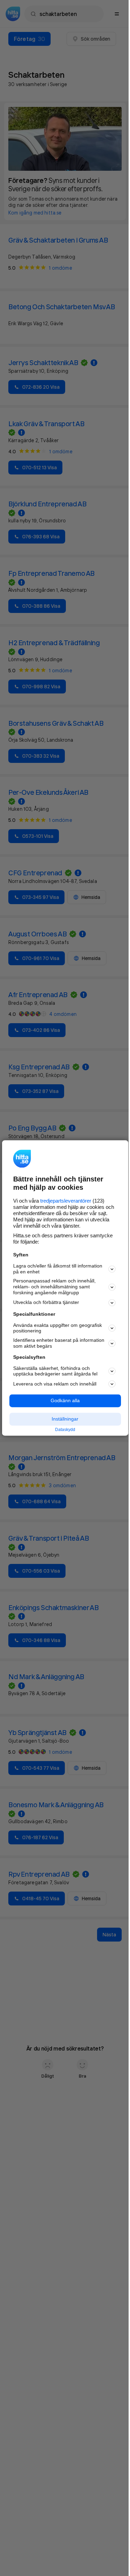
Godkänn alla (65, 1401)
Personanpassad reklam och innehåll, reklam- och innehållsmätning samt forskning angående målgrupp (54, 1287)
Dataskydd (65, 1430)
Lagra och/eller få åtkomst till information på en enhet (58, 1269)
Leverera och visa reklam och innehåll (55, 1384)
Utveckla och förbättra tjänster (46, 1303)
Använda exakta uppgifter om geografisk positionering (58, 1328)
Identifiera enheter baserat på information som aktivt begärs (59, 1343)
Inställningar (65, 1419)
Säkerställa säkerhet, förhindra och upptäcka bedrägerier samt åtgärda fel (55, 1371)
